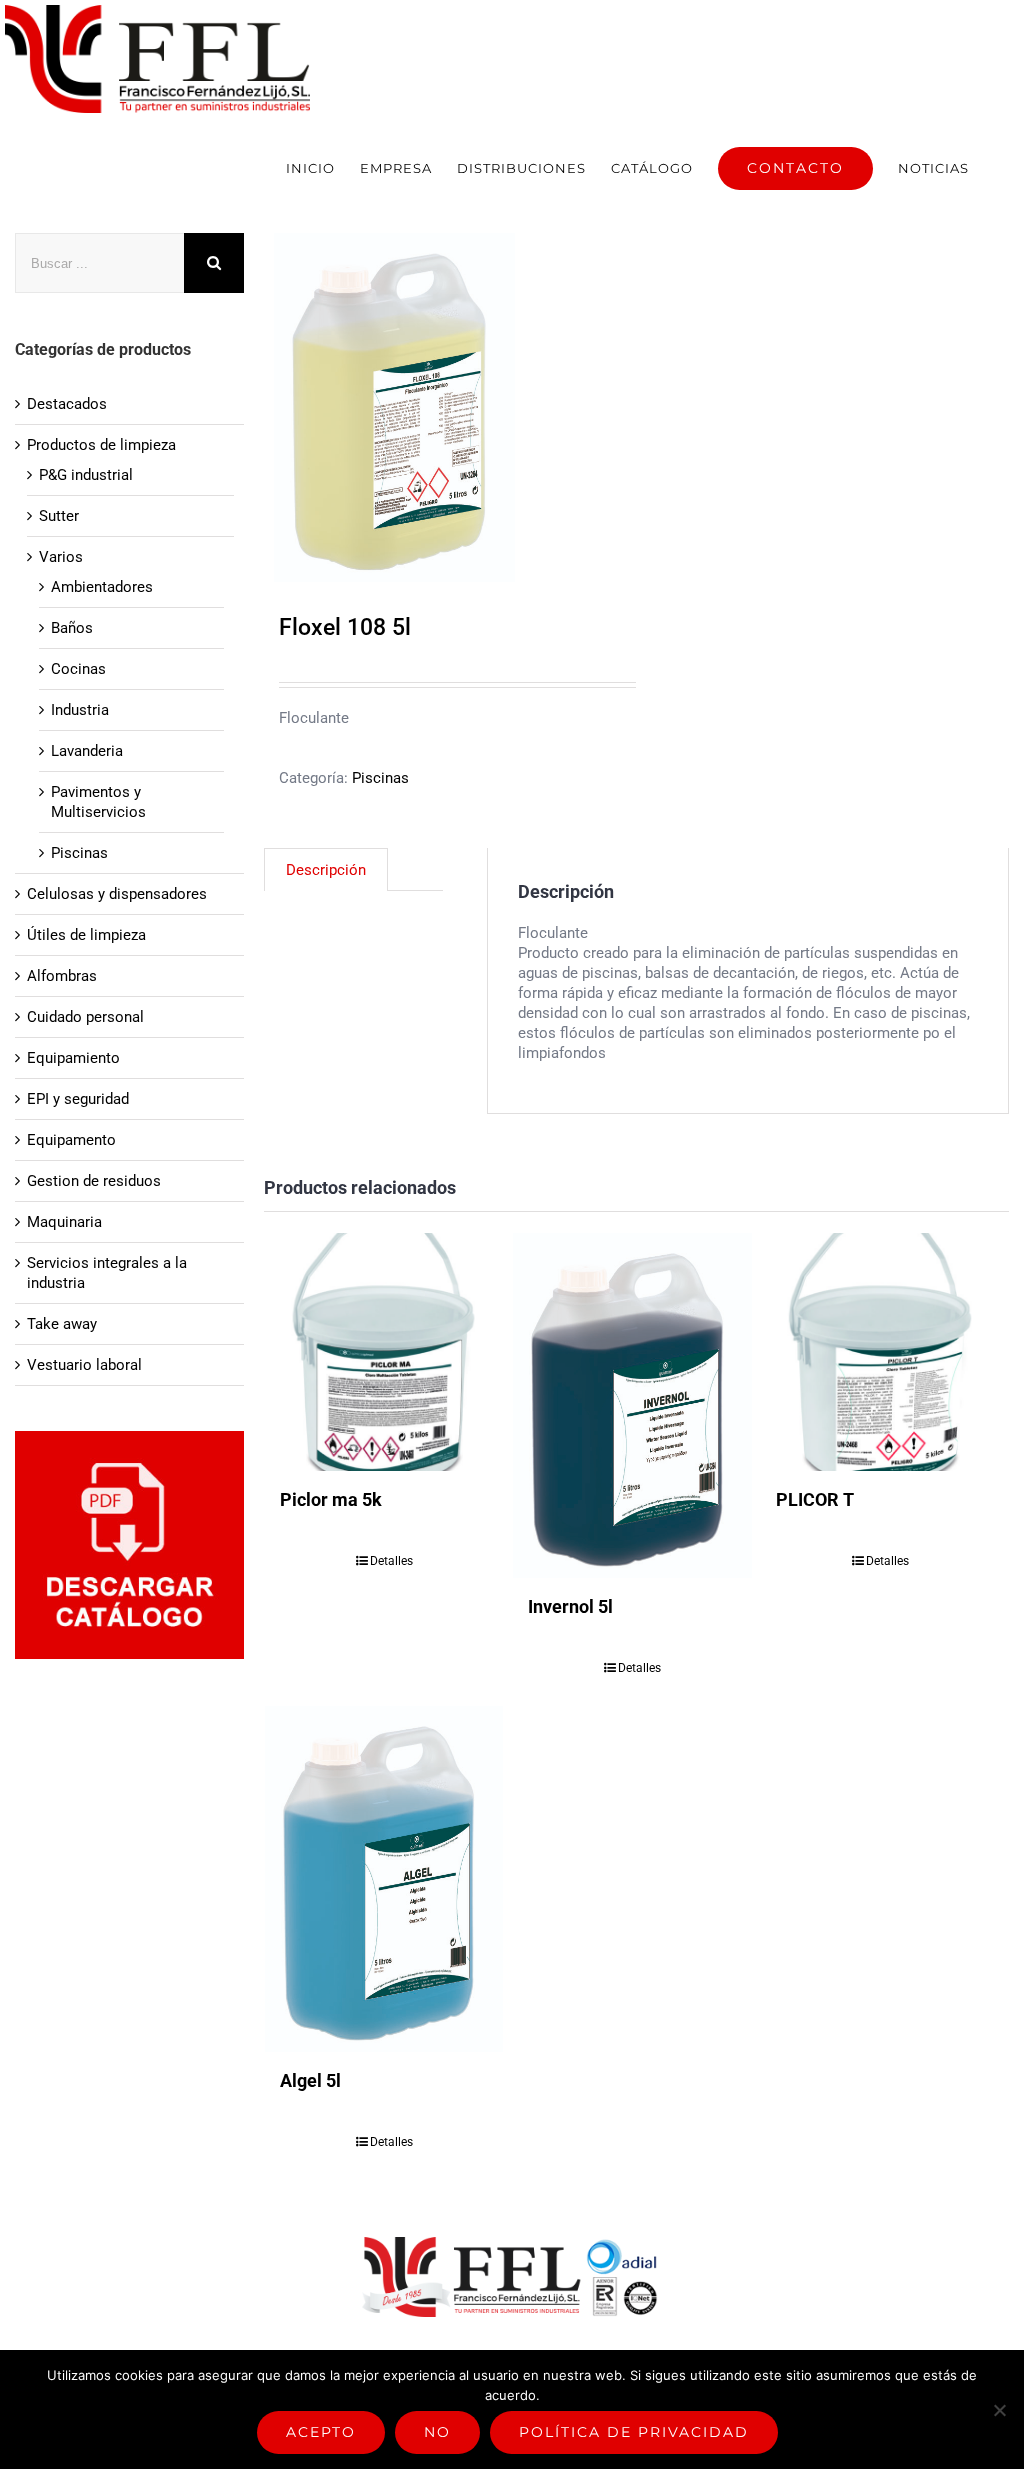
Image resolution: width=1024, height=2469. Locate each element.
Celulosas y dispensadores (117, 894)
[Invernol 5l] (632, 1405)
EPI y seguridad (78, 1099)
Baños (72, 628)
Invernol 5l (570, 1606)
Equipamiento (73, 1058)
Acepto (321, 2432)
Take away (62, 1324)
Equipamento (71, 1140)
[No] (999, 2410)
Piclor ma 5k (331, 1499)
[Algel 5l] (384, 1878)
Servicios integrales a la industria (107, 1273)
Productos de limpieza (101, 445)
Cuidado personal (85, 1017)
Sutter (59, 516)
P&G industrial (86, 475)
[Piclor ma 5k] (384, 1352)
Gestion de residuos (94, 1181)
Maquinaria (64, 1222)
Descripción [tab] (326, 870)
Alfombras (62, 976)
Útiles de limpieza (86, 935)
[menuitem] (310, 168)
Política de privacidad (634, 2432)
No (437, 2432)
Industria (80, 710)
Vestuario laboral (84, 1365)
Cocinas (78, 669)
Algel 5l (310, 2080)
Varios (61, 557)
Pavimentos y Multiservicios (98, 802)
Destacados (67, 404)
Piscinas (380, 778)
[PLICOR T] (880, 1352)
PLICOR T (815, 1499)
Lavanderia (87, 751)
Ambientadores (102, 587)
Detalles (391, 1561)
